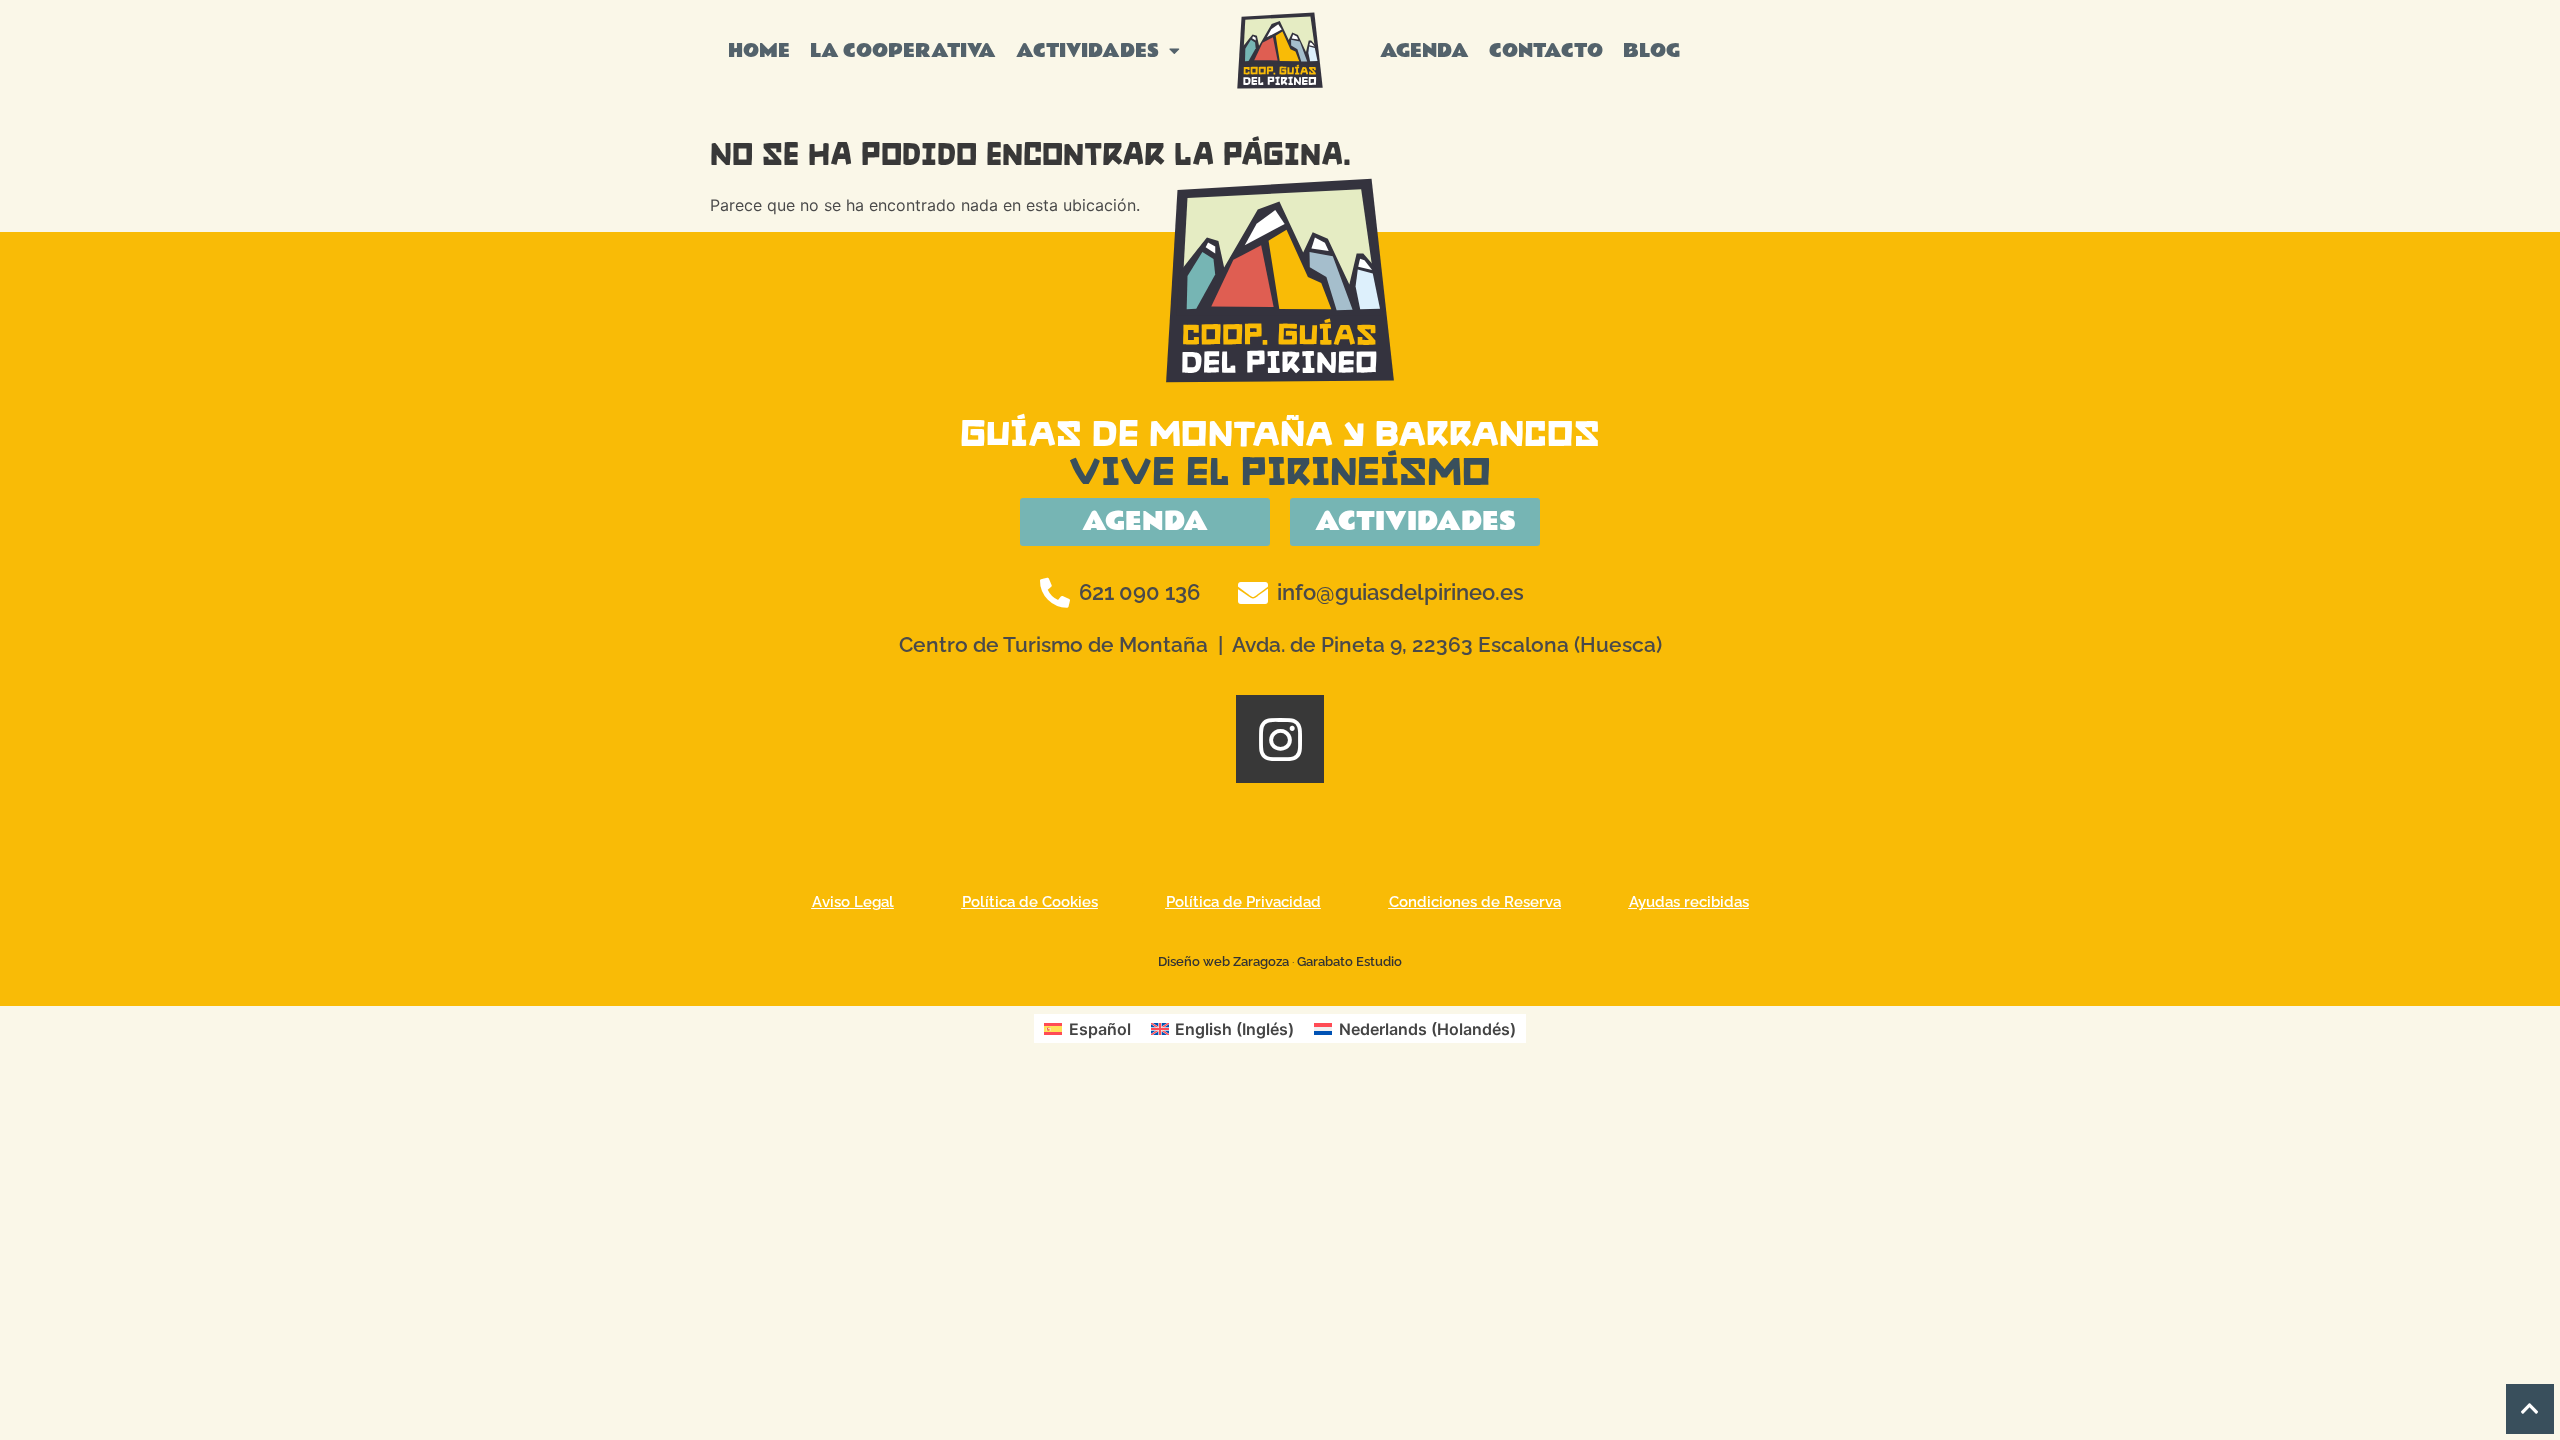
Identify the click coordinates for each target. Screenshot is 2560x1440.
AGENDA (1424, 51)
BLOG (1651, 51)
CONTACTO (1546, 51)
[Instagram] (1280, 739)
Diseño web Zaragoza (1223, 961)
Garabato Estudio (1349, 961)
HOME (759, 51)
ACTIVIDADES (1087, 51)
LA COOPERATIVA (903, 51)
